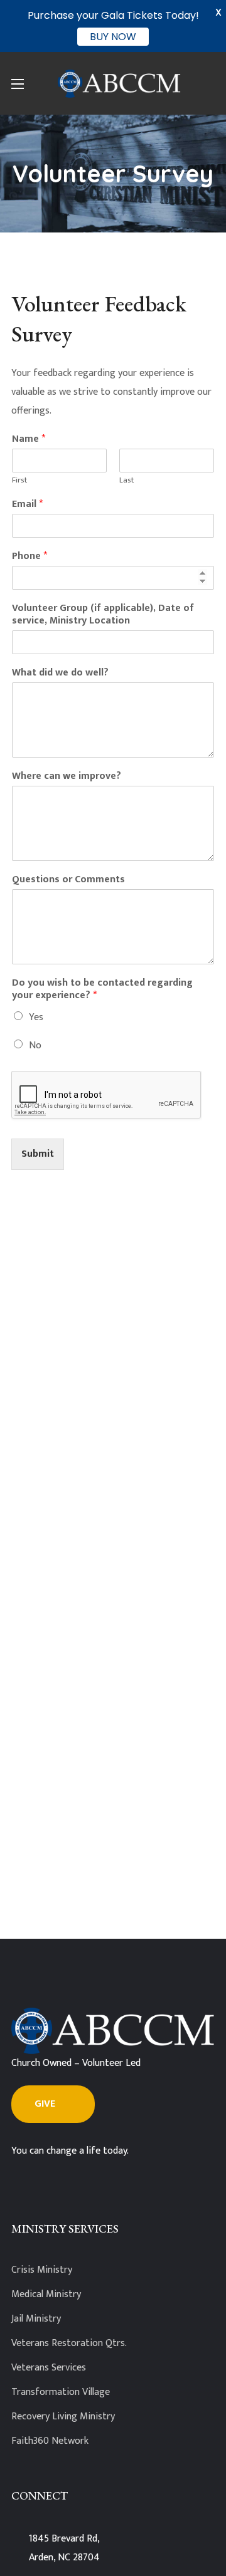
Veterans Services (49, 2368)
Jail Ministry (36, 2319)
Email (27, 505)
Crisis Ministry (42, 2270)
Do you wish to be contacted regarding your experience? (102, 990)
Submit (38, 1154)
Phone (30, 557)
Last (126, 480)
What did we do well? (60, 673)
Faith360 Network (50, 2441)
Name (29, 440)
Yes (36, 1017)
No (35, 1046)
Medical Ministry (46, 2294)
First (19, 480)
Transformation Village (61, 2392)
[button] (53, 2104)
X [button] (218, 12)
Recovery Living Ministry (63, 2417)
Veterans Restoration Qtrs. (69, 2343)
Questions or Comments (68, 880)
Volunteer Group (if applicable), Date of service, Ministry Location (103, 615)
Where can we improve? (67, 777)
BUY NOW (113, 37)
